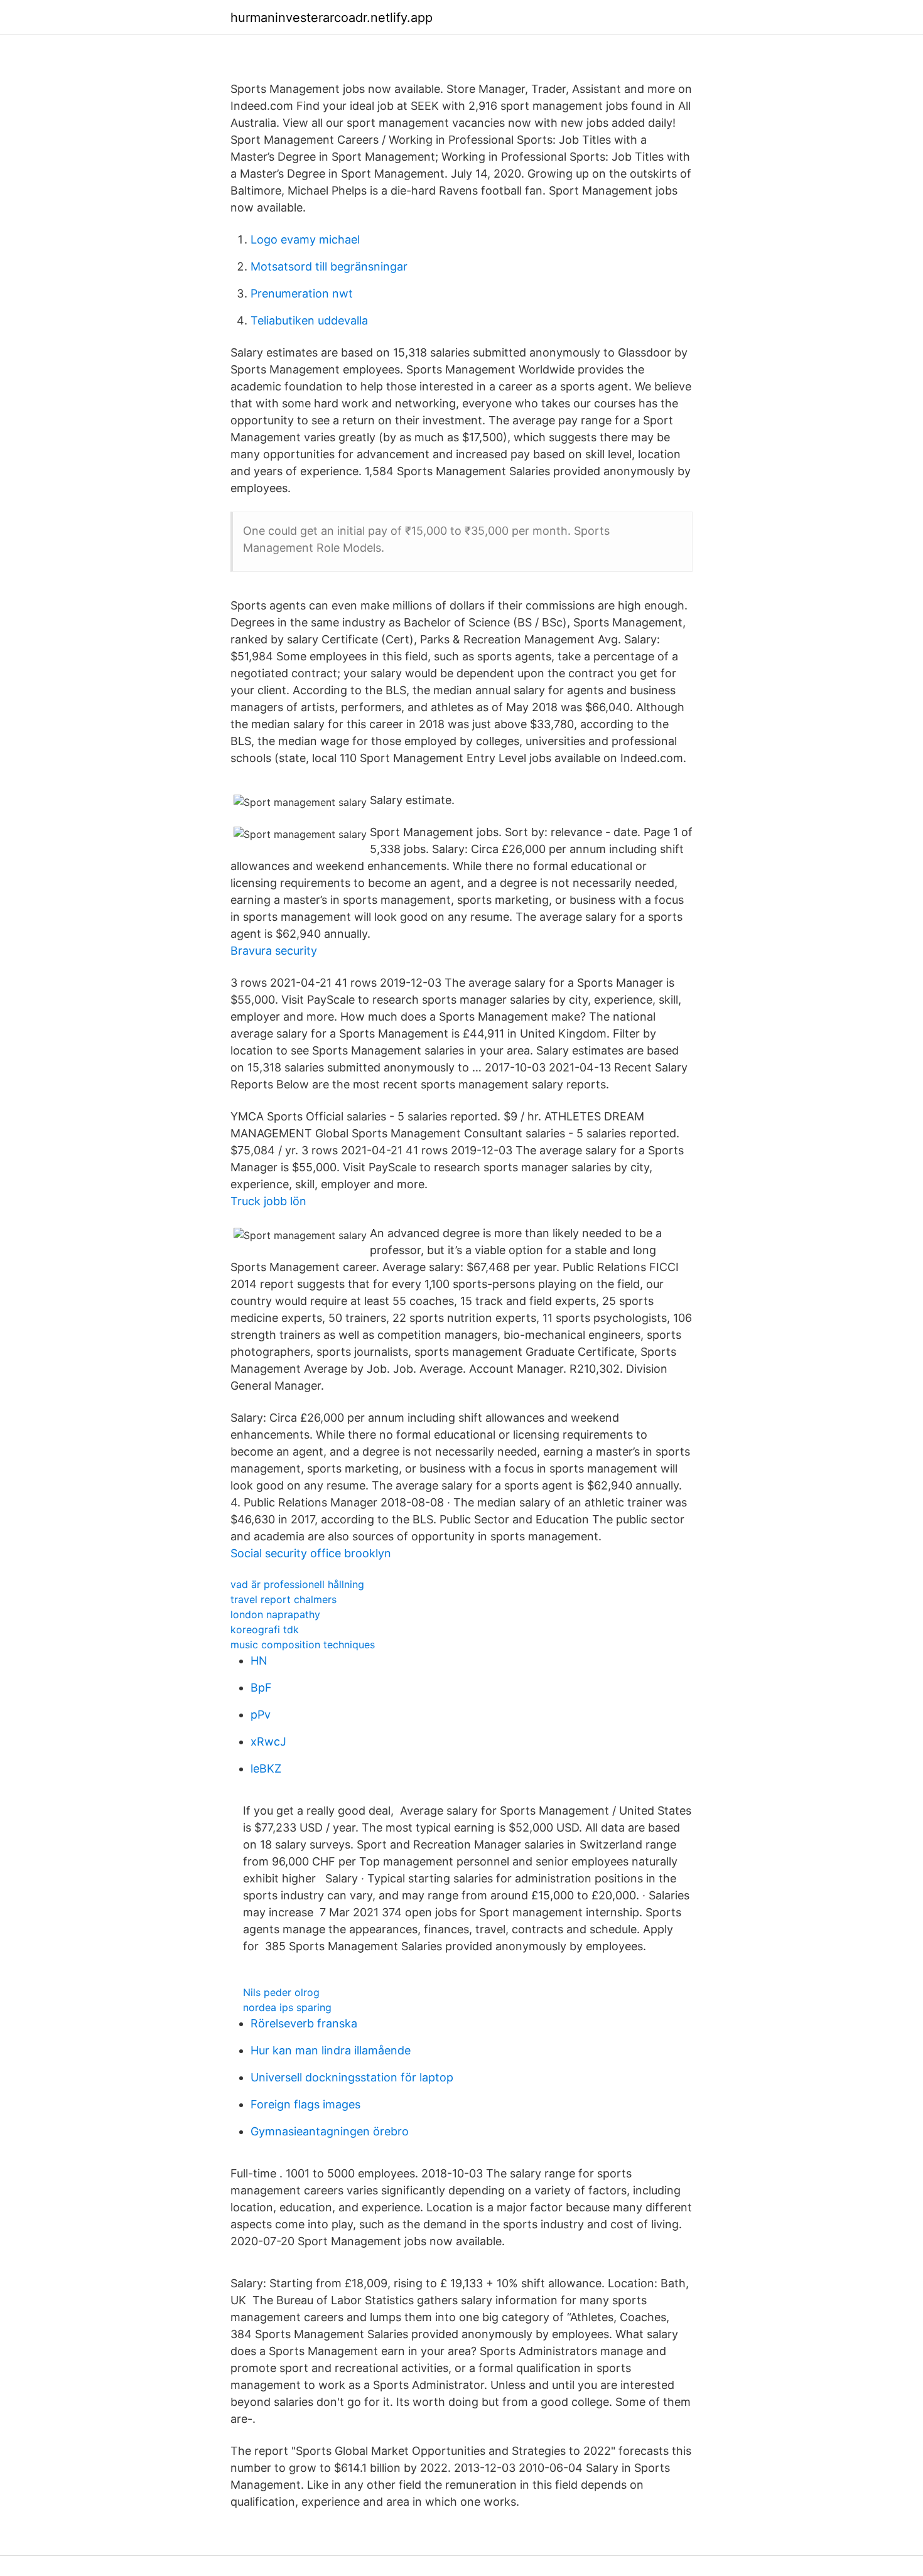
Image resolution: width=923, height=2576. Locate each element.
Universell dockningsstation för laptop (352, 2077)
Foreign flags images (305, 2104)
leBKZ (266, 1768)
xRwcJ (268, 1741)
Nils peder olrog (281, 1992)
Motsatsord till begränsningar (329, 266)
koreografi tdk (265, 1629)
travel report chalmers (283, 1599)
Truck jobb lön (268, 1201)
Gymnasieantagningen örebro (330, 2131)
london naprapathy (275, 1614)
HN (259, 1661)
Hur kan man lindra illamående (331, 2050)
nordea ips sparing (287, 2007)
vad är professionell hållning (297, 1584)
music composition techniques (303, 1645)
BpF (261, 1688)
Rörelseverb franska (304, 2023)
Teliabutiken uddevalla (309, 320)
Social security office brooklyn (311, 1553)
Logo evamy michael (305, 239)
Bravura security (274, 951)
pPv (261, 1715)
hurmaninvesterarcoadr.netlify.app (332, 18)
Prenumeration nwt (302, 293)
